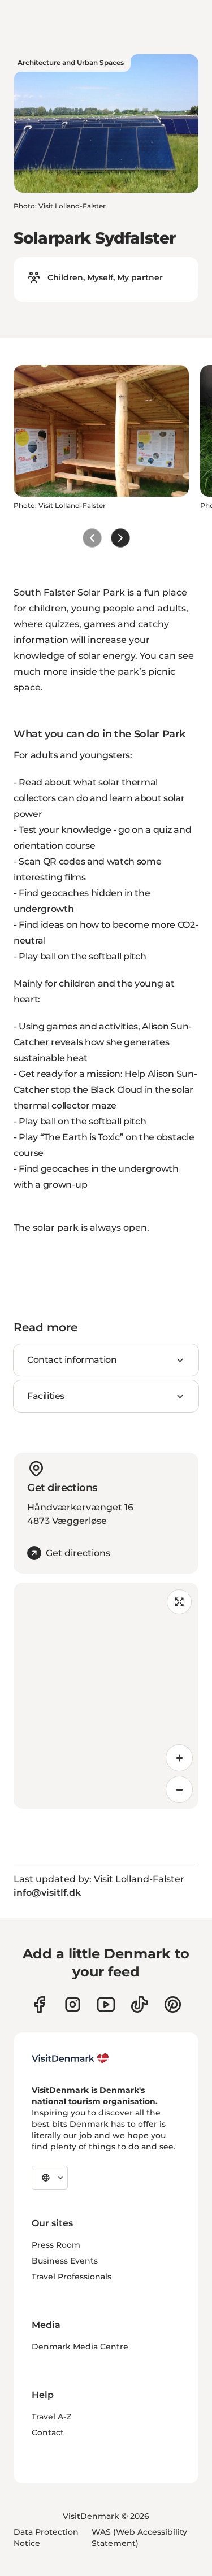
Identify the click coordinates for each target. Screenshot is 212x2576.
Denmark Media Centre (80, 2347)
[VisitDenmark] (70, 2058)
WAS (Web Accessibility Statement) (139, 2538)
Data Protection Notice (46, 2538)
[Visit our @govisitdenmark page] (139, 2004)
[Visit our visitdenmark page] (106, 2004)
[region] (106, 1696)
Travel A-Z (51, 2417)
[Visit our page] (73, 2004)
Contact (48, 2432)
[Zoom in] (179, 1758)
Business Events (65, 2261)
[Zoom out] (179, 1789)
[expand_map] (179, 1602)
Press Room (56, 2245)
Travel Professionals (72, 2277)
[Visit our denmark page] (39, 2004)
